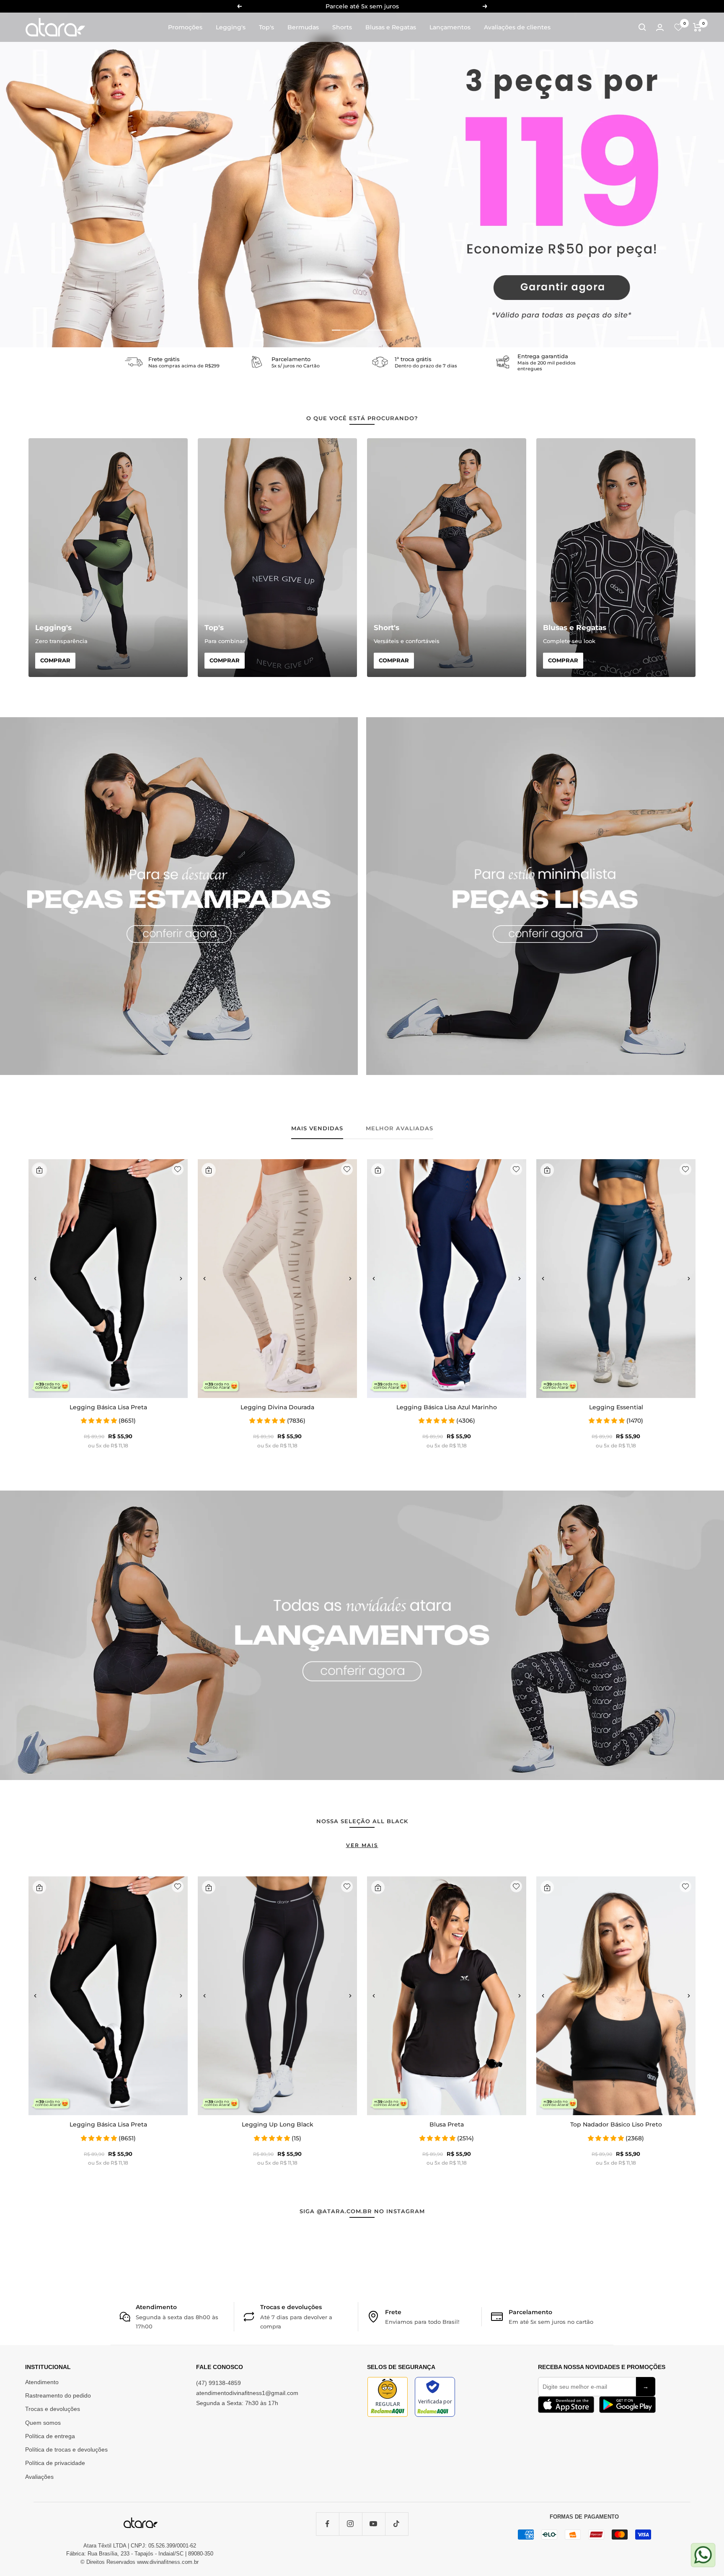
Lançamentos (450, 27)
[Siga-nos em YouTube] (374, 2524)
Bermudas (303, 27)
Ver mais (362, 1845)
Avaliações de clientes (517, 27)
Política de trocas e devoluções (66, 2449)
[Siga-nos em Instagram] (350, 2524)
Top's (266, 27)
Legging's (231, 27)
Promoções (185, 27)
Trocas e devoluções (53, 2409)
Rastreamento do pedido (58, 2395)
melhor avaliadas (399, 1128)
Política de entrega (50, 2436)
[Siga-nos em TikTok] (397, 2524)
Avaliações (39, 2477)
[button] (35, 1279)
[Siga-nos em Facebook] (327, 2524)
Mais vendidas (317, 1128)
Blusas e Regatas (391, 27)
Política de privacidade (55, 2463)
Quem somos (43, 2423)
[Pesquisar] (642, 27)
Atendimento (42, 2382)
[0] (678, 27)
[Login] (660, 27)
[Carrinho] (697, 27)
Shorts (342, 27)
